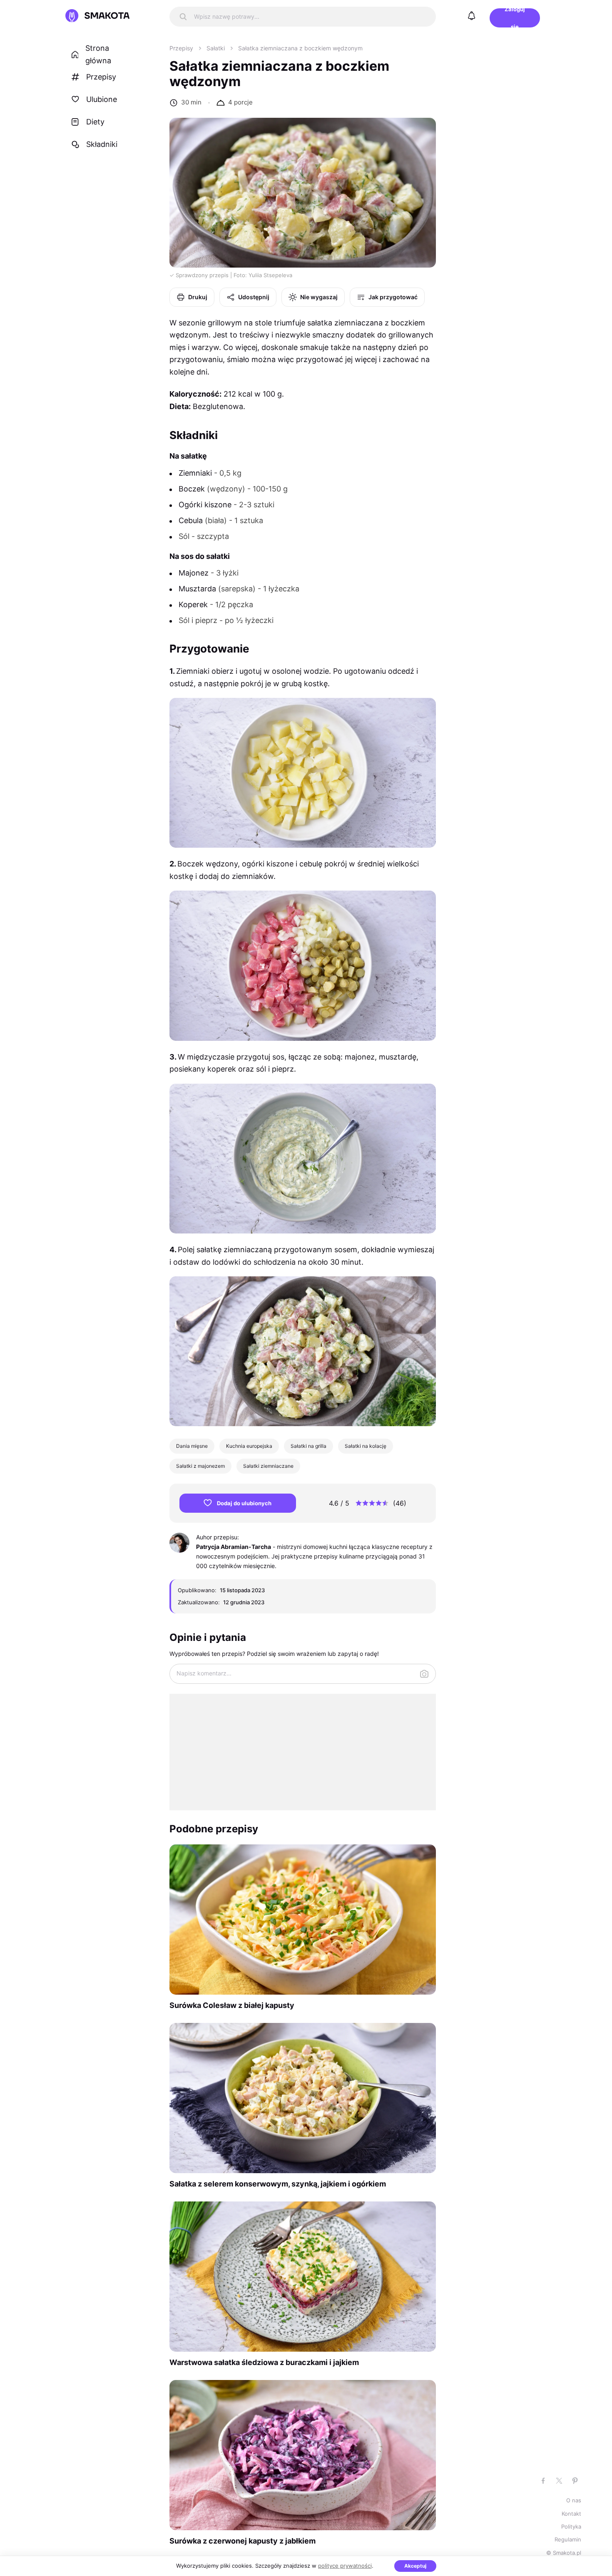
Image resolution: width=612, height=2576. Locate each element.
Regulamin (568, 2539)
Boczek (192, 489)
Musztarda (197, 589)
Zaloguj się (515, 18)
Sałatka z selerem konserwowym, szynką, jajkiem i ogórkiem (278, 2184)
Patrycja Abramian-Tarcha (234, 1547)
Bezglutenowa (218, 406)
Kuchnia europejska (249, 1446)
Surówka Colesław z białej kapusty (232, 2005)
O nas (574, 2500)
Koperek (193, 604)
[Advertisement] (303, 1752)
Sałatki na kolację (366, 1446)
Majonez (194, 573)
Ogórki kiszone (205, 505)
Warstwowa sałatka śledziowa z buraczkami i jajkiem (264, 2362)
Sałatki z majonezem (200, 1466)
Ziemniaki (195, 473)
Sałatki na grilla (308, 1446)
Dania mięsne (192, 1446)
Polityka (571, 2526)
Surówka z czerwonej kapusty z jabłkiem (243, 2541)
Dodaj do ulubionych (244, 1503)
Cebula (191, 520)
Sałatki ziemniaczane (268, 1466)
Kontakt (571, 2514)
